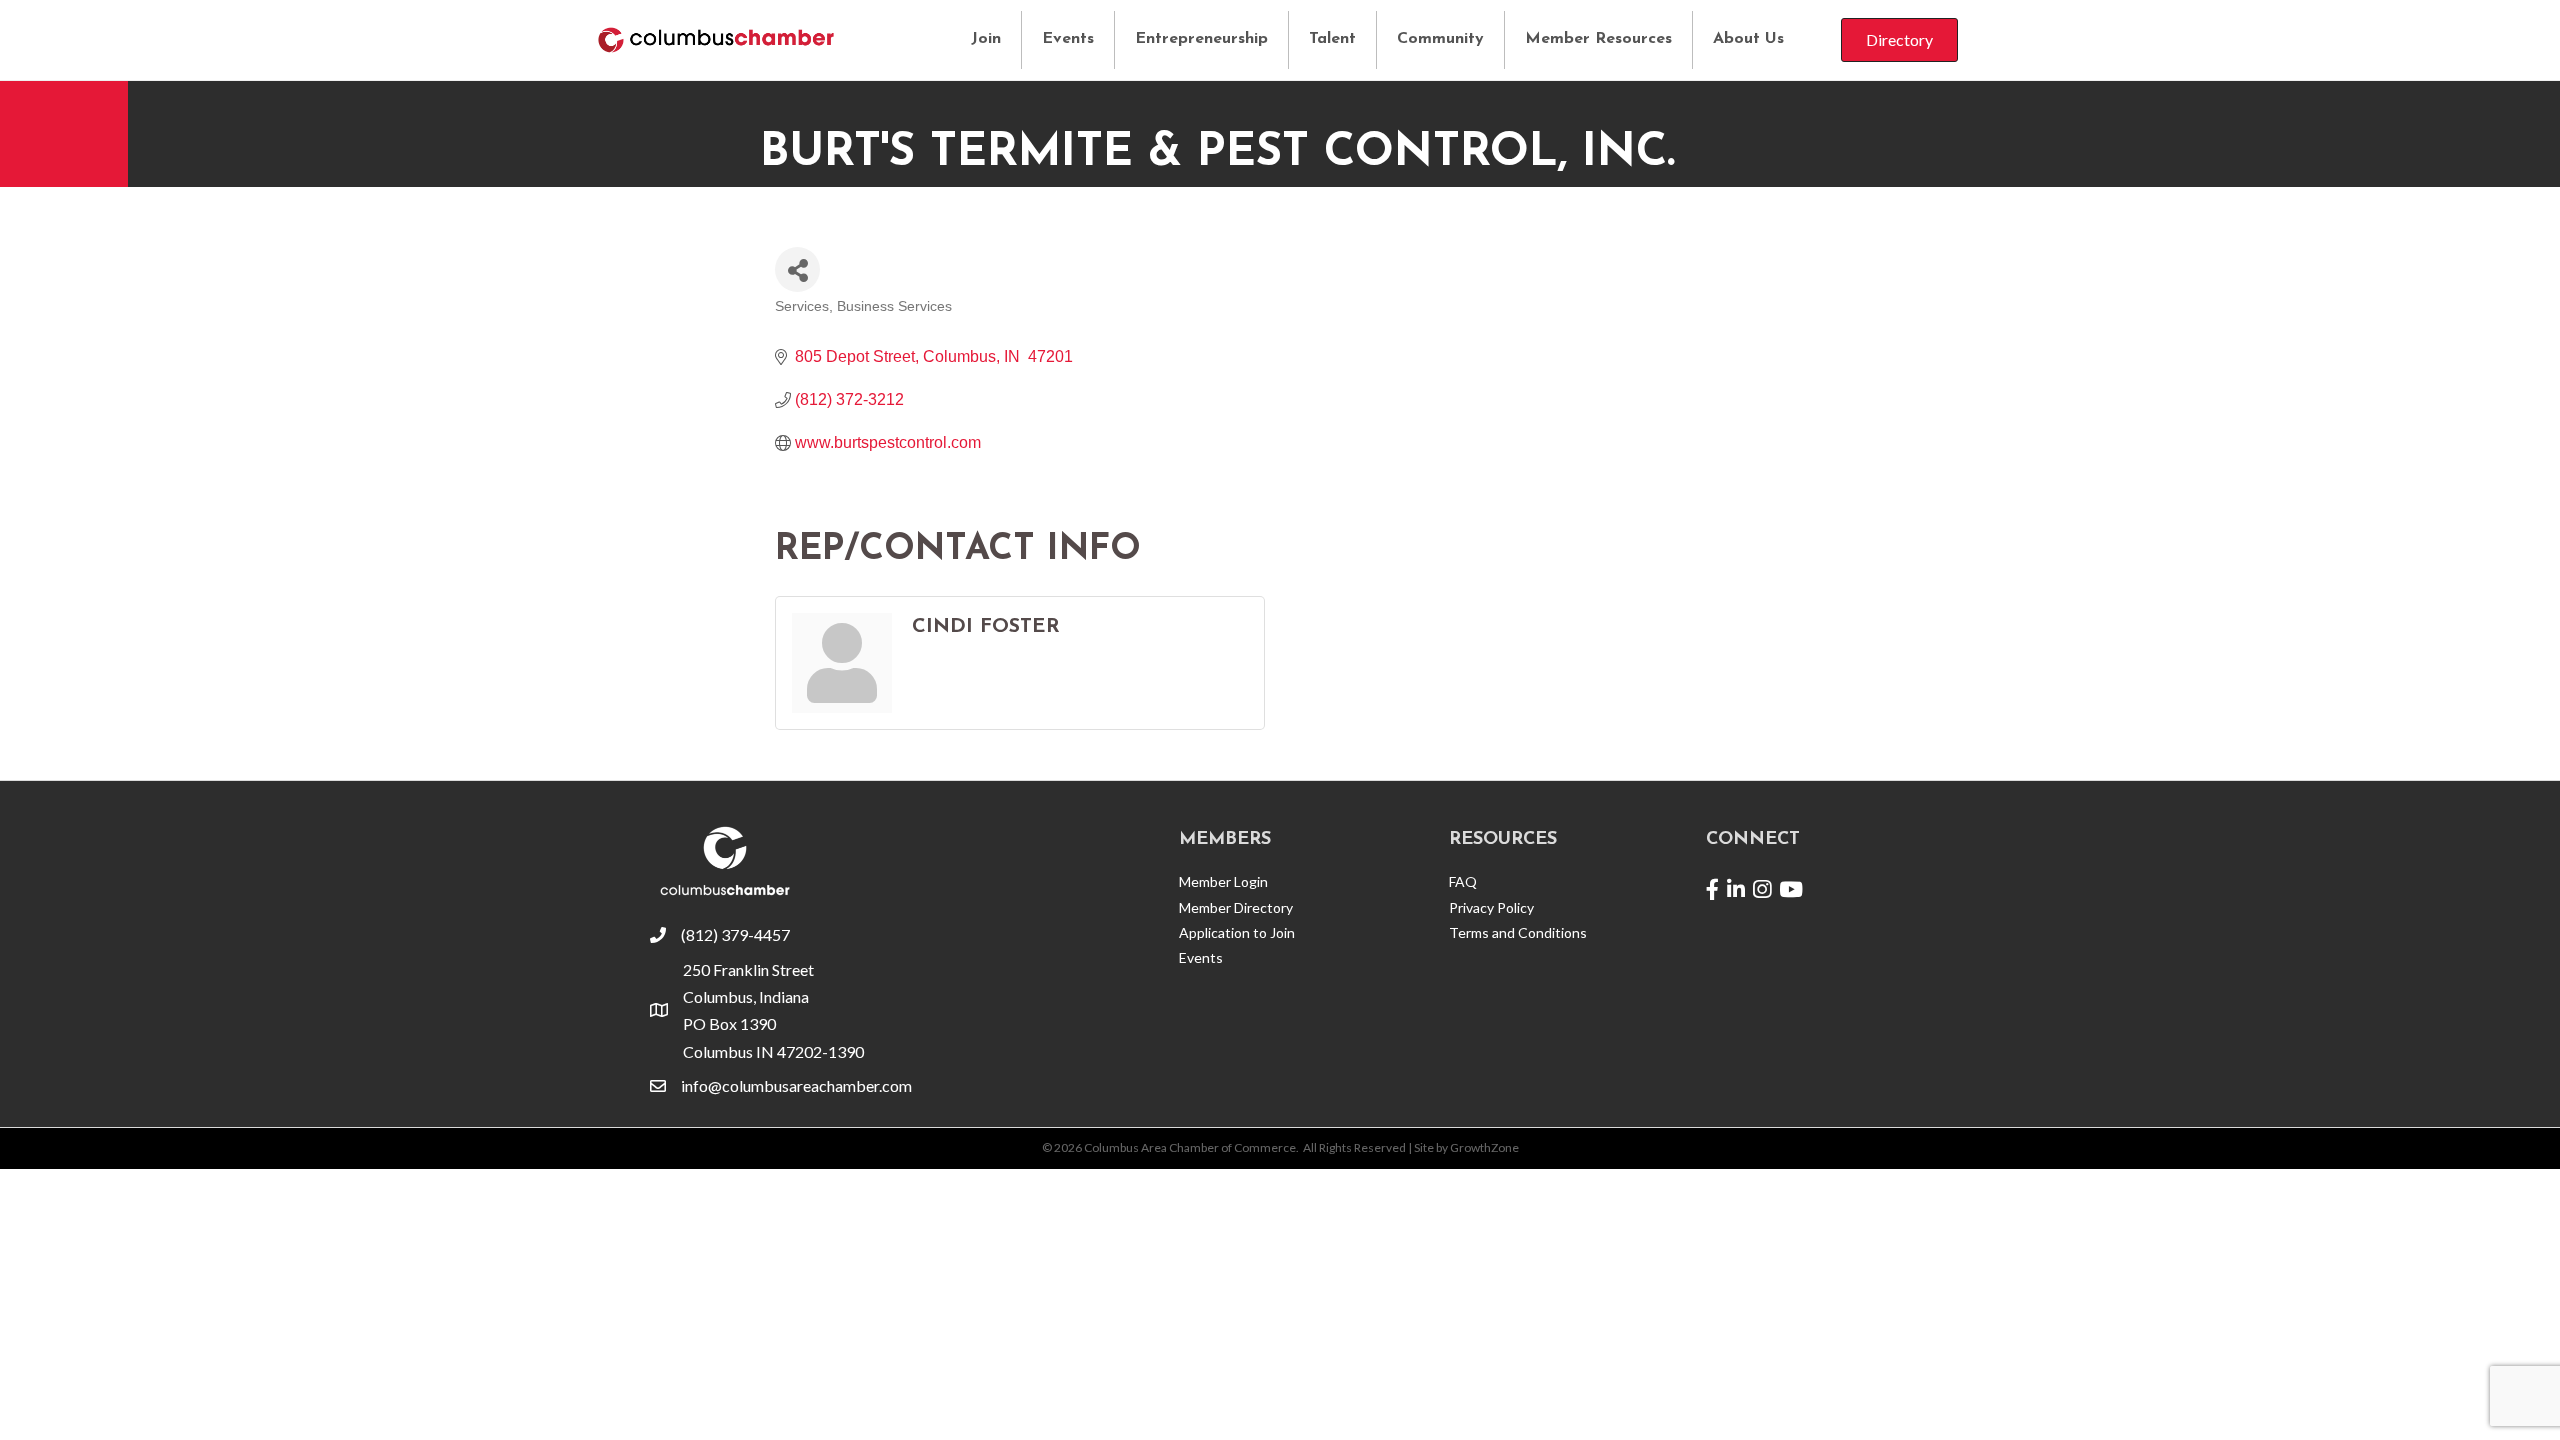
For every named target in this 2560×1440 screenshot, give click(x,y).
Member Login (1223, 881)
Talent (1332, 39)
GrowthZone (1484, 1147)
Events (1068, 39)
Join (986, 39)
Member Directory (1236, 907)
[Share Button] (797, 269)
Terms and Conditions (1518, 932)
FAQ (1463, 881)
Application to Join (1237, 932)
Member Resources (1598, 39)
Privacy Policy (1491, 907)
